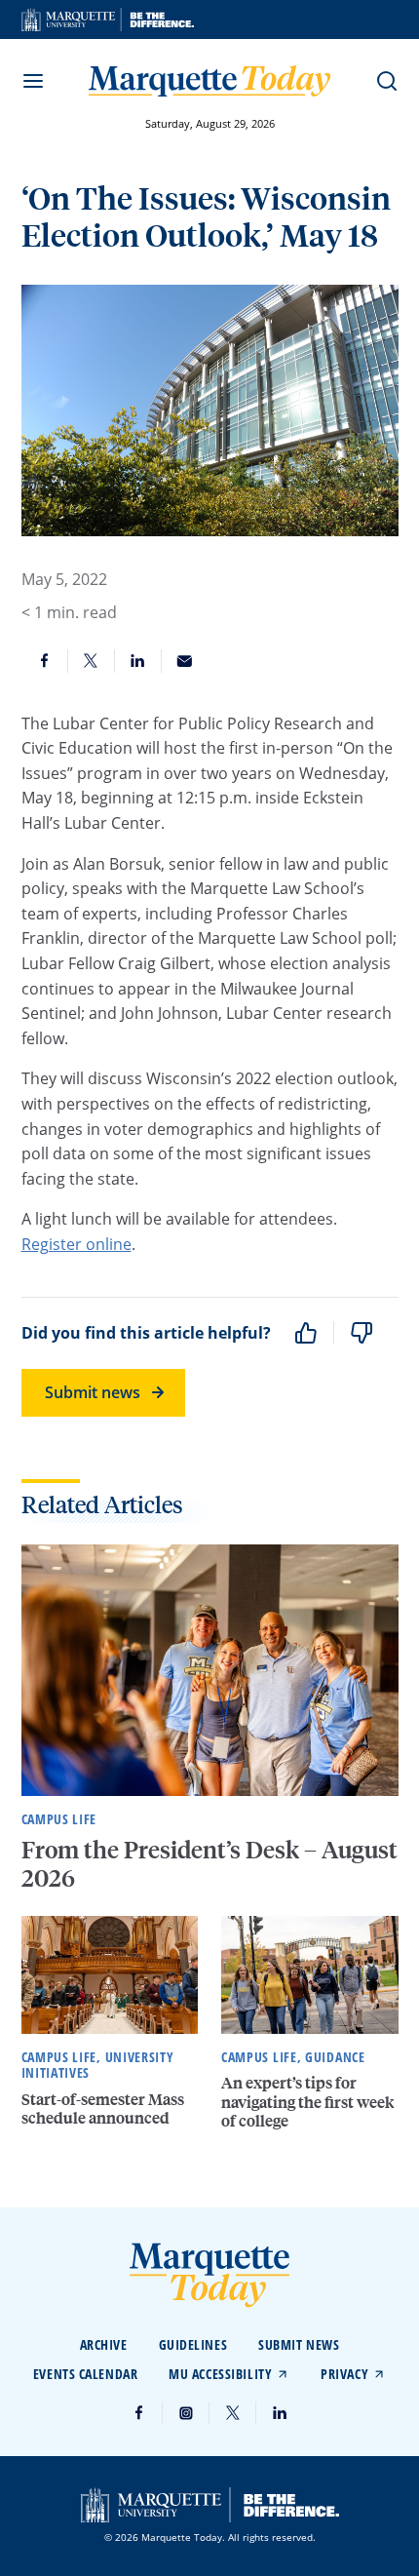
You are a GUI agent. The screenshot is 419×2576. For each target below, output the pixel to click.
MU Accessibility (220, 2374)
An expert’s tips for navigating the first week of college (307, 2101)
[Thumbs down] (362, 1333)
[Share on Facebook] (45, 661)
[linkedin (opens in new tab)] (280, 2413)
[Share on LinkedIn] (138, 661)
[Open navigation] (33, 81)
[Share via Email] (185, 661)
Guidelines (193, 2344)
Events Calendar (85, 2374)
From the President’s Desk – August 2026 (209, 1863)
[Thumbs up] (306, 1333)
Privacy (344, 2374)
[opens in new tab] (108, 20)
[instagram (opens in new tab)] (186, 2413)
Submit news (93, 1392)
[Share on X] (92, 661)
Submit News (299, 2344)
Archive (104, 2344)
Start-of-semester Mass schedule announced (103, 2108)
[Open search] (387, 81)
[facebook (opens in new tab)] (139, 2413)
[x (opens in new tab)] (233, 2413)
